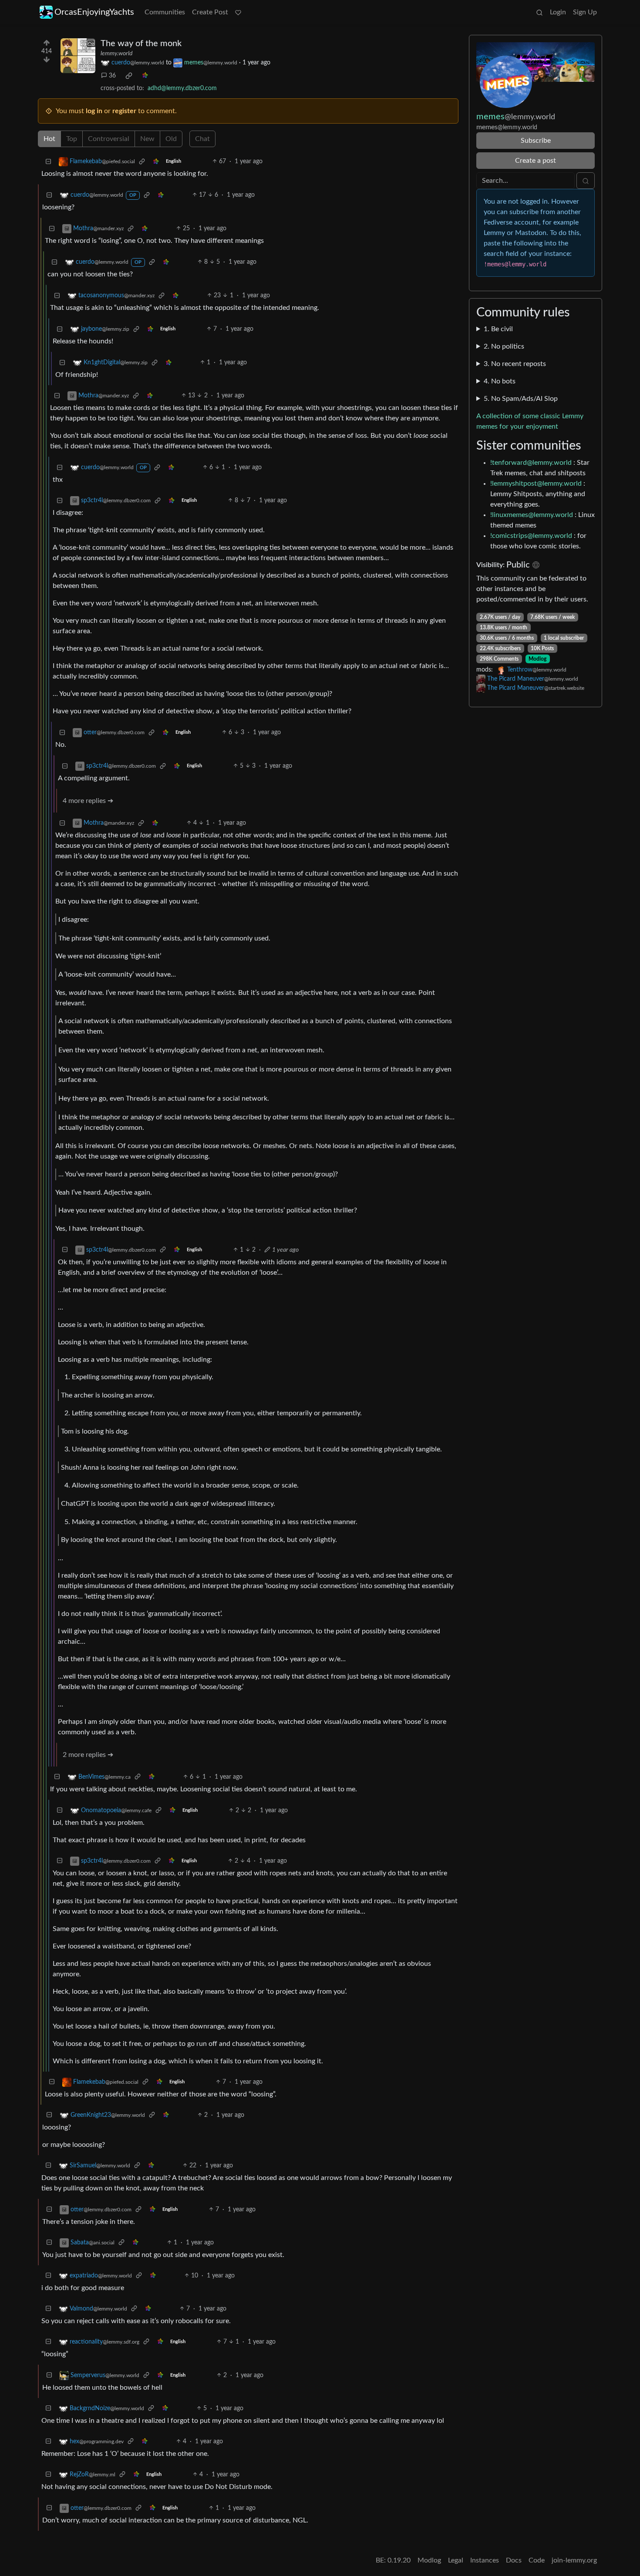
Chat (202, 139)
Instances (485, 2560)
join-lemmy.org (574, 2560)
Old (171, 139)
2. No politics (504, 346)
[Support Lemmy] (238, 12)
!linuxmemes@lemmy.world (532, 515)
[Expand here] (78, 56)
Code (537, 2560)
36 (112, 76)
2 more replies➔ (88, 1755)
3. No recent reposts (515, 364)
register (124, 111)
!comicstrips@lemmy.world (531, 536)
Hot (49, 139)
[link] (129, 76)
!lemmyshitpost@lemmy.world (536, 484)
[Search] (539, 12)
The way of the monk (141, 44)
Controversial (109, 139)
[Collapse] (48, 162)
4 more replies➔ (88, 801)
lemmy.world (116, 54)
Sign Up (585, 12)
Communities (165, 12)
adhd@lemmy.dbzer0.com (182, 88)
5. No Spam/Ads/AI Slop (521, 399)
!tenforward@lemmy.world (531, 463)
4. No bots (500, 381)
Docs (514, 2560)
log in (94, 111)
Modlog (537, 659)
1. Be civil (498, 329)
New (147, 139)
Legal (456, 2560)
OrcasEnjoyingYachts (94, 12)
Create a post (536, 161)
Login (558, 12)
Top (72, 139)
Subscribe (536, 141)
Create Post (210, 12)
